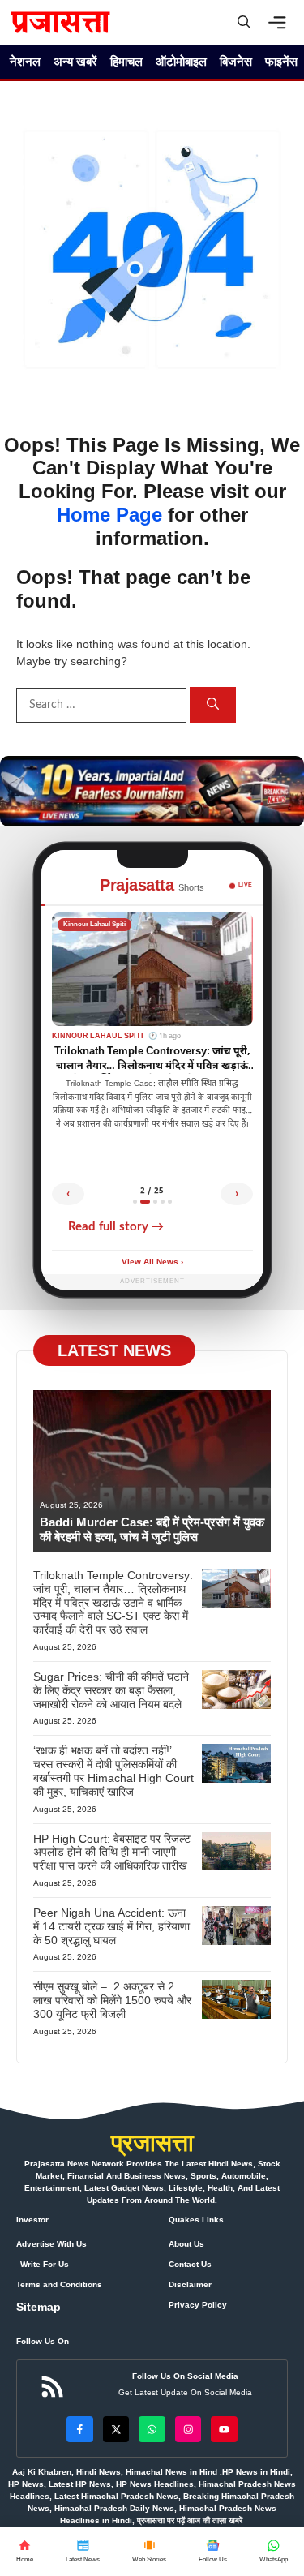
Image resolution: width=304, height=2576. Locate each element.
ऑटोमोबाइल (181, 61)
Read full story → (116, 1227)
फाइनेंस (281, 61)
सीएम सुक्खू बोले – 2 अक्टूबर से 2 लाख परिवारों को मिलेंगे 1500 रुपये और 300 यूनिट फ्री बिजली (112, 2000)
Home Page (109, 515)
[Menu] (281, 23)
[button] (244, 22)
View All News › (152, 1262)
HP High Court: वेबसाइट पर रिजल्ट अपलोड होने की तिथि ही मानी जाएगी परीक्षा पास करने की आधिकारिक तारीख (112, 1853)
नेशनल (25, 61)
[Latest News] (83, 2552)
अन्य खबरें (75, 61)
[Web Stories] (149, 2552)
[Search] (213, 705)
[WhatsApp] (213, 2552)
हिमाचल (126, 61)
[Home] (25, 2552)
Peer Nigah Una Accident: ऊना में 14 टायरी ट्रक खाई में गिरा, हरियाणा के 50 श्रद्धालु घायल (111, 1926)
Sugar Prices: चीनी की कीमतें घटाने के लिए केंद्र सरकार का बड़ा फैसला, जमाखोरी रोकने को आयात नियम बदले (111, 1690)
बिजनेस (236, 61)
